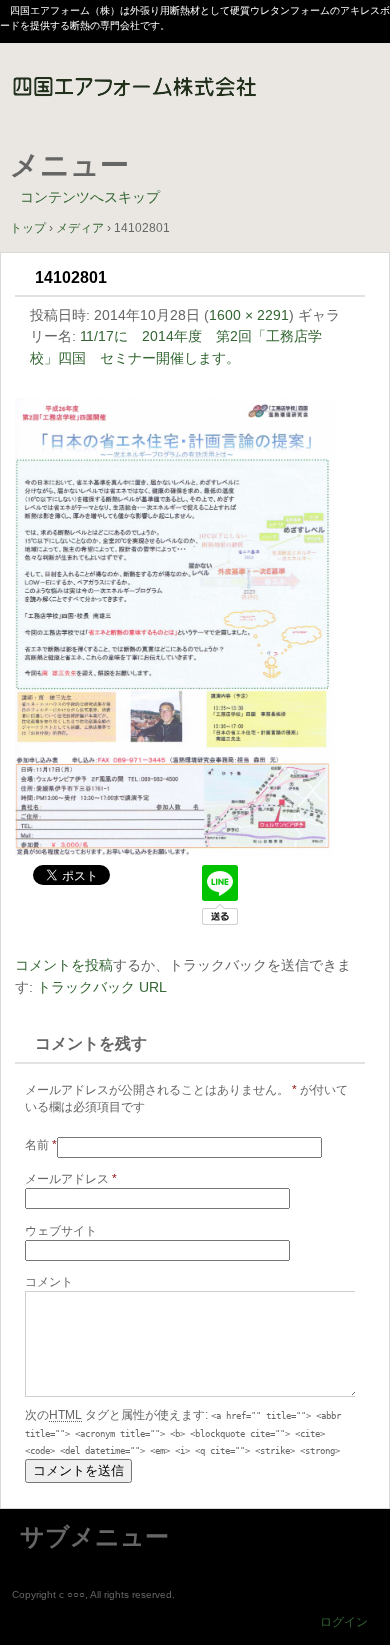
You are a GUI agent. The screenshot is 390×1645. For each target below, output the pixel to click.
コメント (49, 1282)
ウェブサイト (61, 1231)
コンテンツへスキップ (90, 197)
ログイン (344, 1622)
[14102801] (175, 851)
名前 (41, 1145)
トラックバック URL (102, 987)
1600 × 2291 (249, 315)
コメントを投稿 (64, 965)
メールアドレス (71, 1179)
